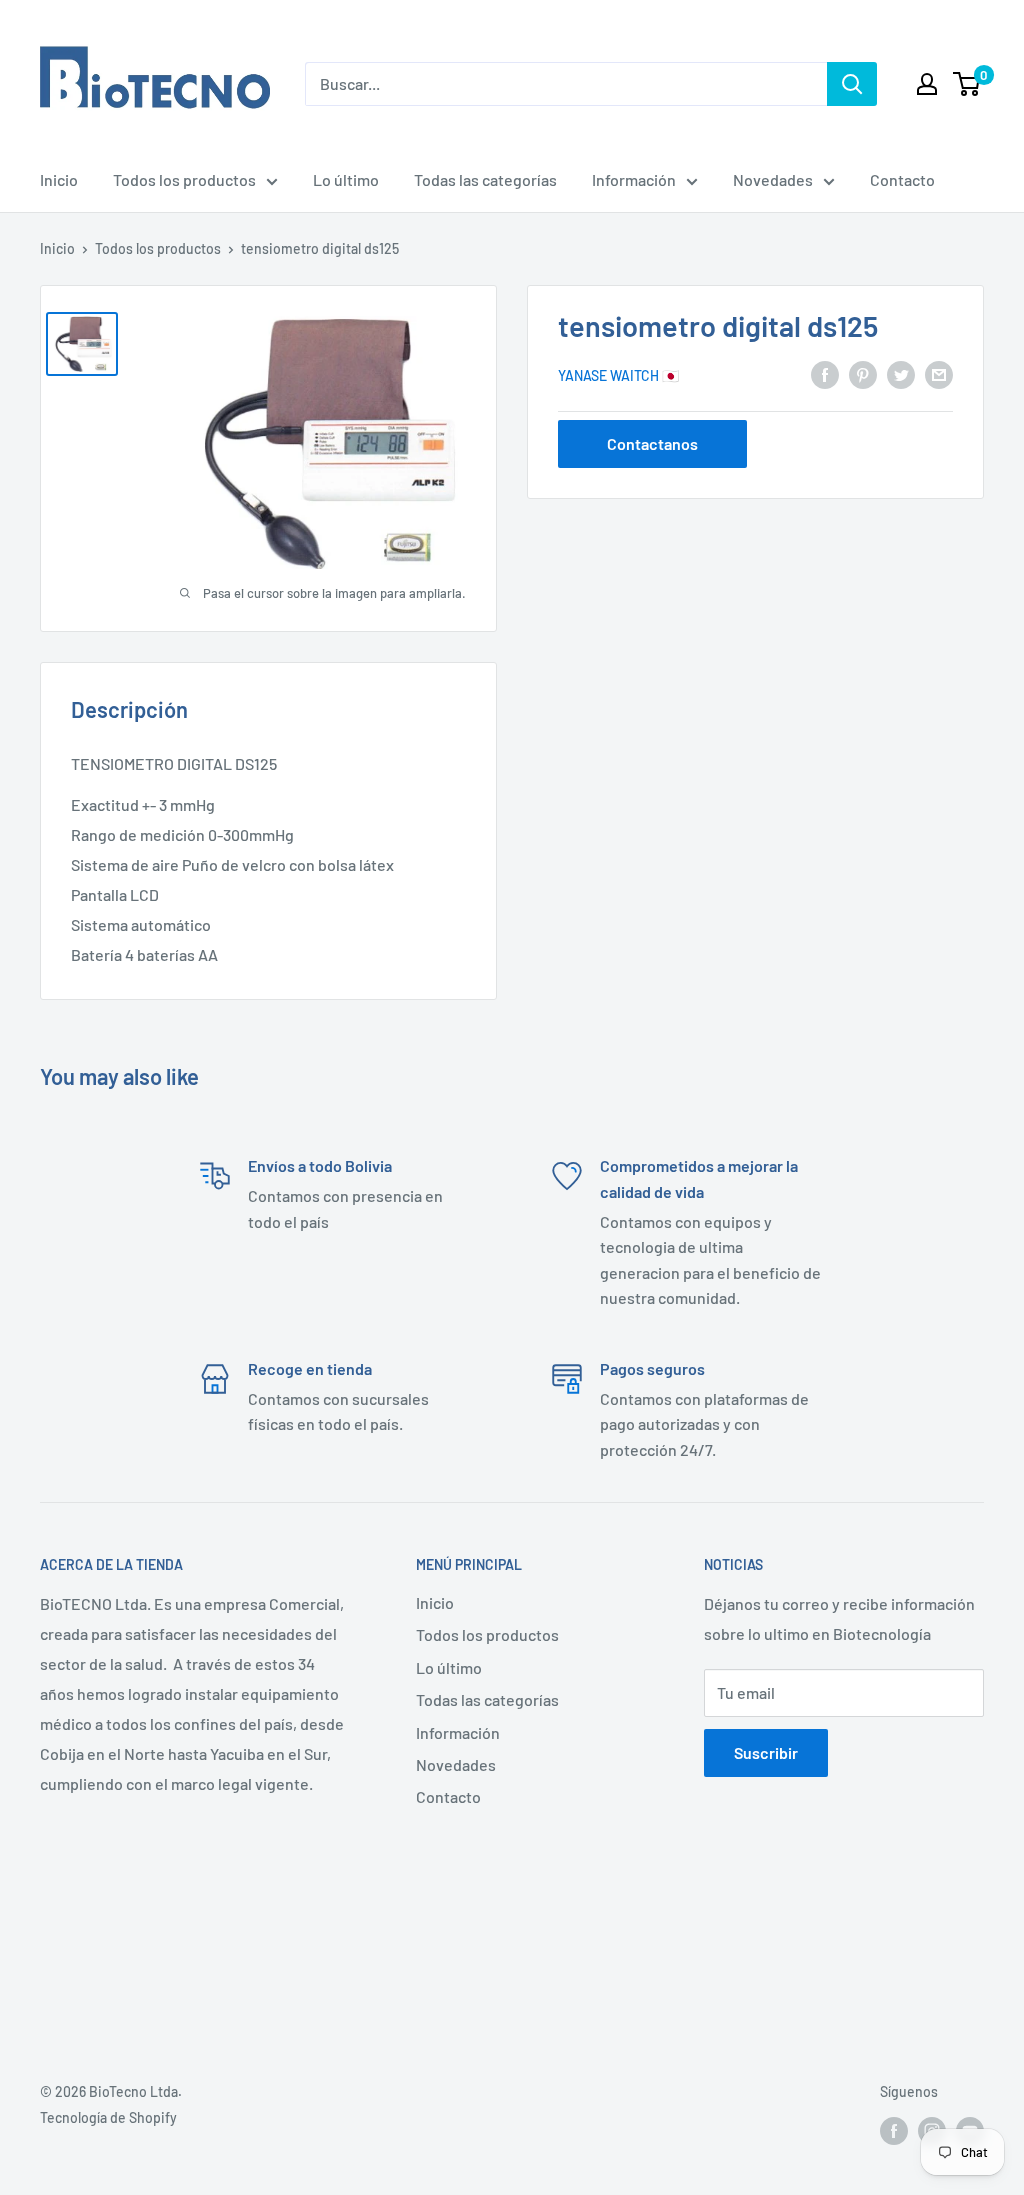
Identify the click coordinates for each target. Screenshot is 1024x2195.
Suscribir (766, 1752)
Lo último (346, 179)
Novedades (773, 179)
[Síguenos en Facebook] (894, 2130)
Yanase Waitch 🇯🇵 (618, 375)
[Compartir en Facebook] (825, 374)
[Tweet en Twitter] (901, 374)
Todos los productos (184, 179)
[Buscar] (852, 84)
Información (634, 179)
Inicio (59, 179)
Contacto (902, 179)
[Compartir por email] (939, 374)
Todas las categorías (485, 179)
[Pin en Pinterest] (863, 374)
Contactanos (652, 443)
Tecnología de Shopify (108, 2117)
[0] (967, 84)
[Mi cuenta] (927, 84)
